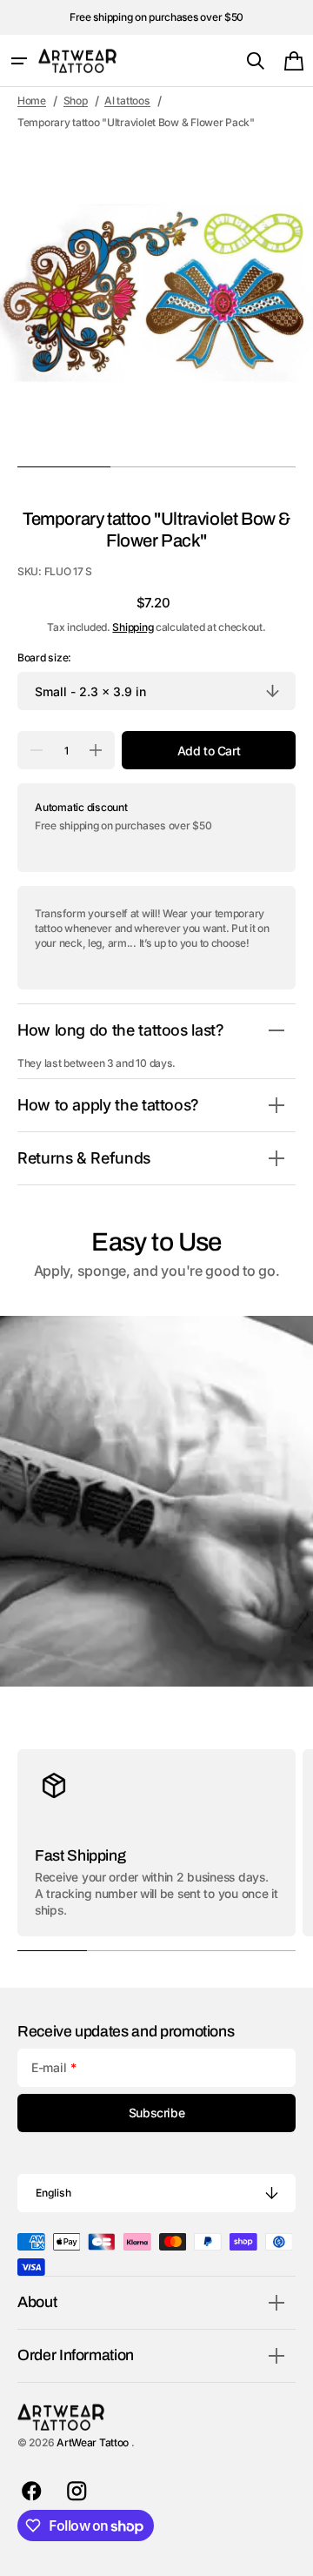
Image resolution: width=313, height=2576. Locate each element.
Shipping (133, 627)
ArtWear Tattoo (94, 2442)
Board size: (44, 657)
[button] (19, 61)
